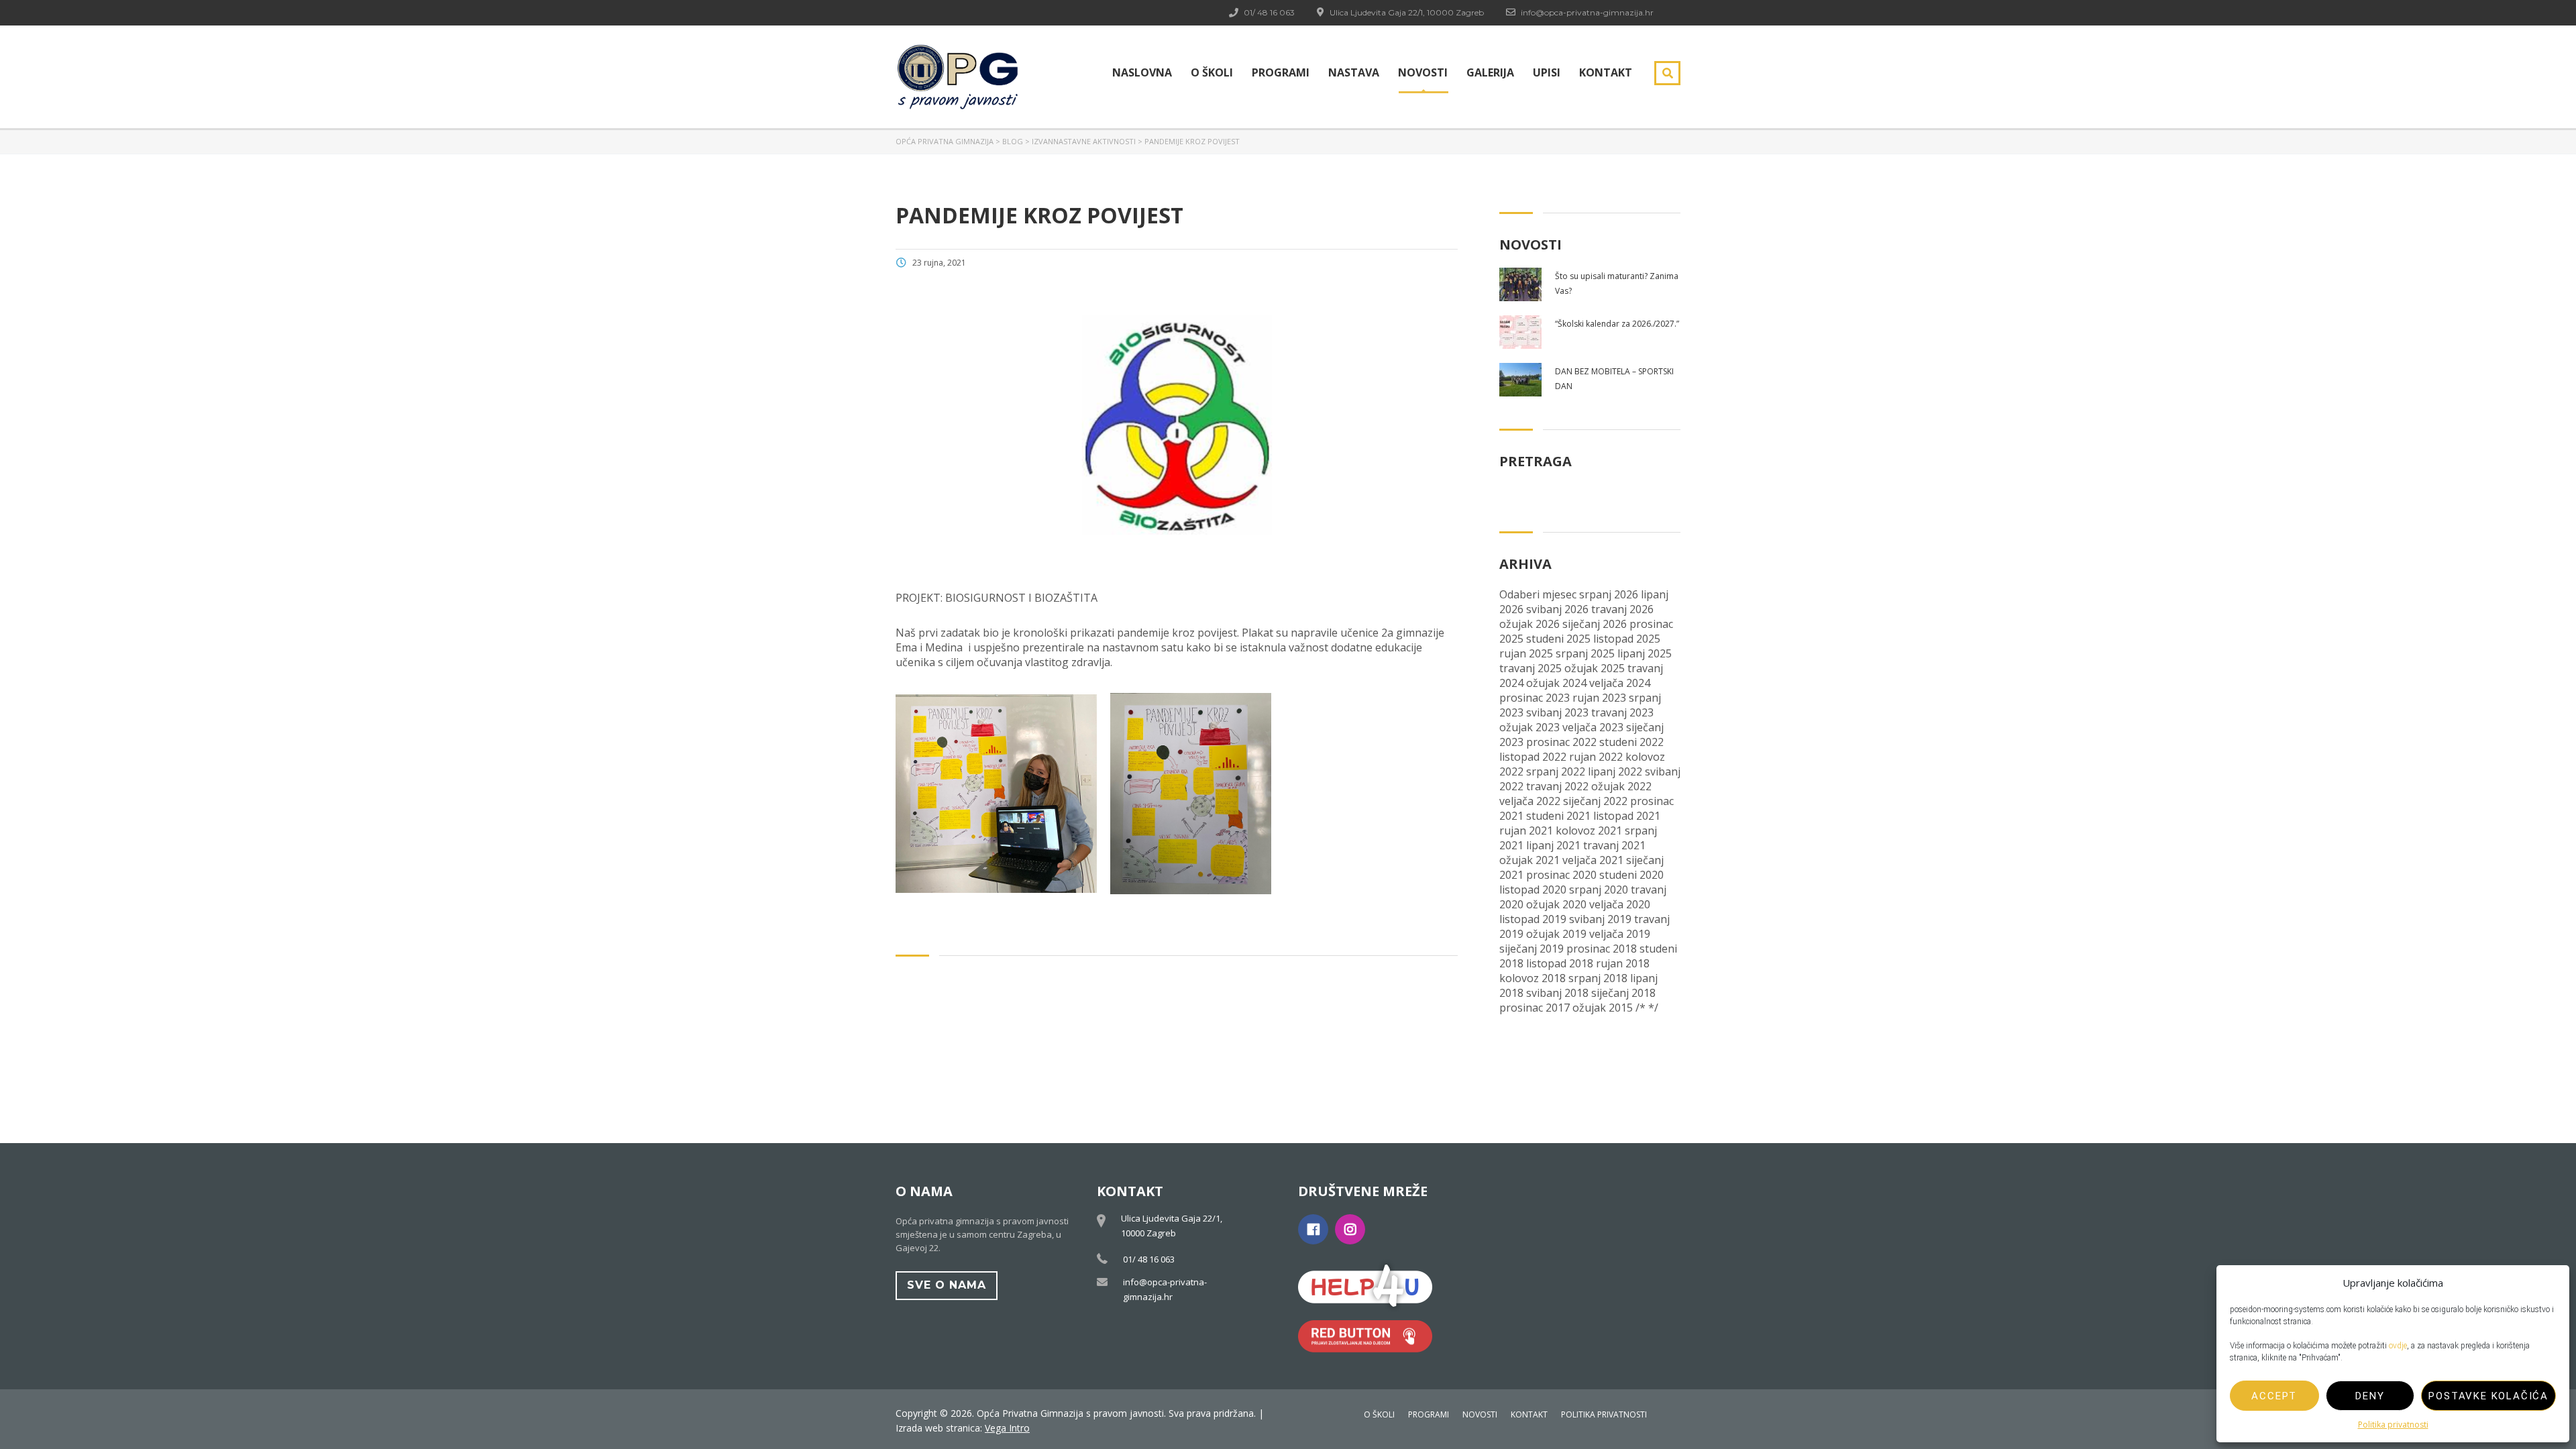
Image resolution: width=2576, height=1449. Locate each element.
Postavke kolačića (2488, 1396)
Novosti (1423, 72)
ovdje (2398, 1346)
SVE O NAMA (947, 1285)
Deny (2370, 1396)
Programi (1281, 72)
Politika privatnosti (2393, 1425)
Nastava (1354, 72)
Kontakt (1606, 72)
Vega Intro (1007, 1428)
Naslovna (1142, 72)
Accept (2274, 1396)
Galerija (1490, 72)
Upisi (1547, 72)
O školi (1212, 72)
